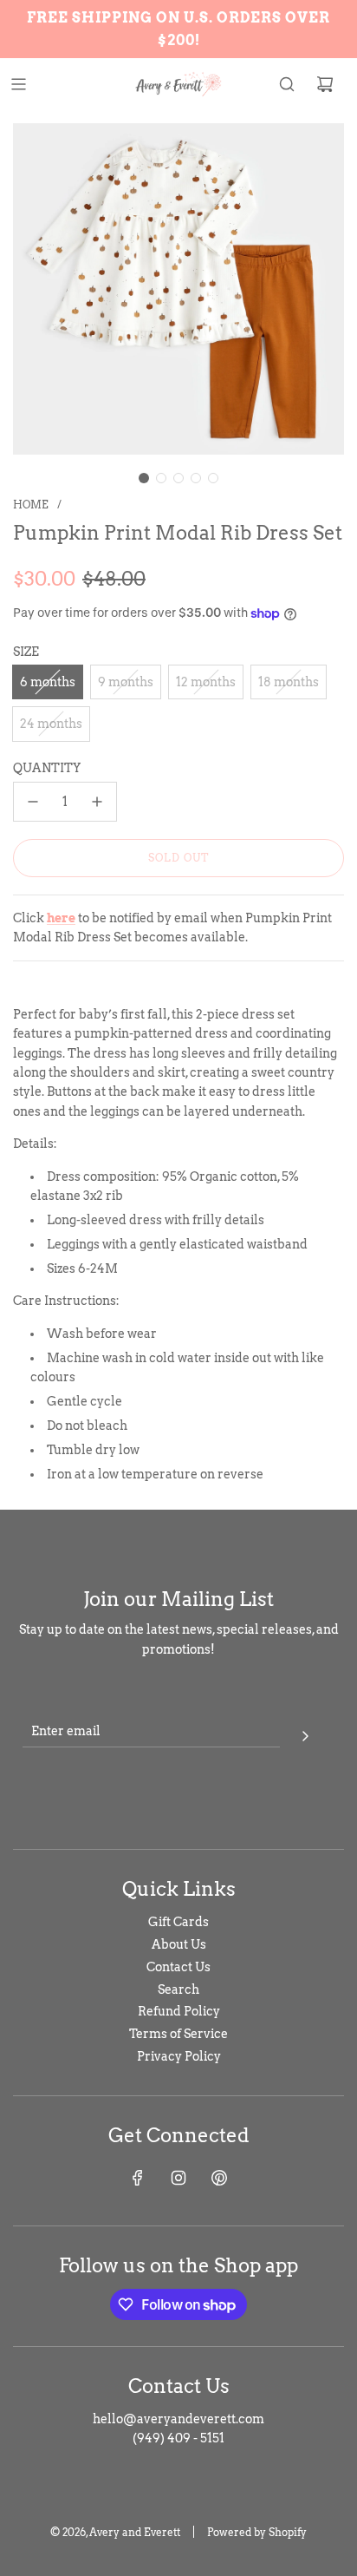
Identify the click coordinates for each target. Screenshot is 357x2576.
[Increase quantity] (97, 802)
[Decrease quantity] (33, 802)
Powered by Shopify (257, 2532)
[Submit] (305, 1734)
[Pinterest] (219, 2178)
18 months (289, 682)
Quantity (47, 768)
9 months (126, 682)
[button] (144, 478)
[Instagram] (178, 2178)
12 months (206, 682)
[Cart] (325, 84)
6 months (48, 682)
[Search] (287, 84)
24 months (51, 724)
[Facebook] (138, 2178)
